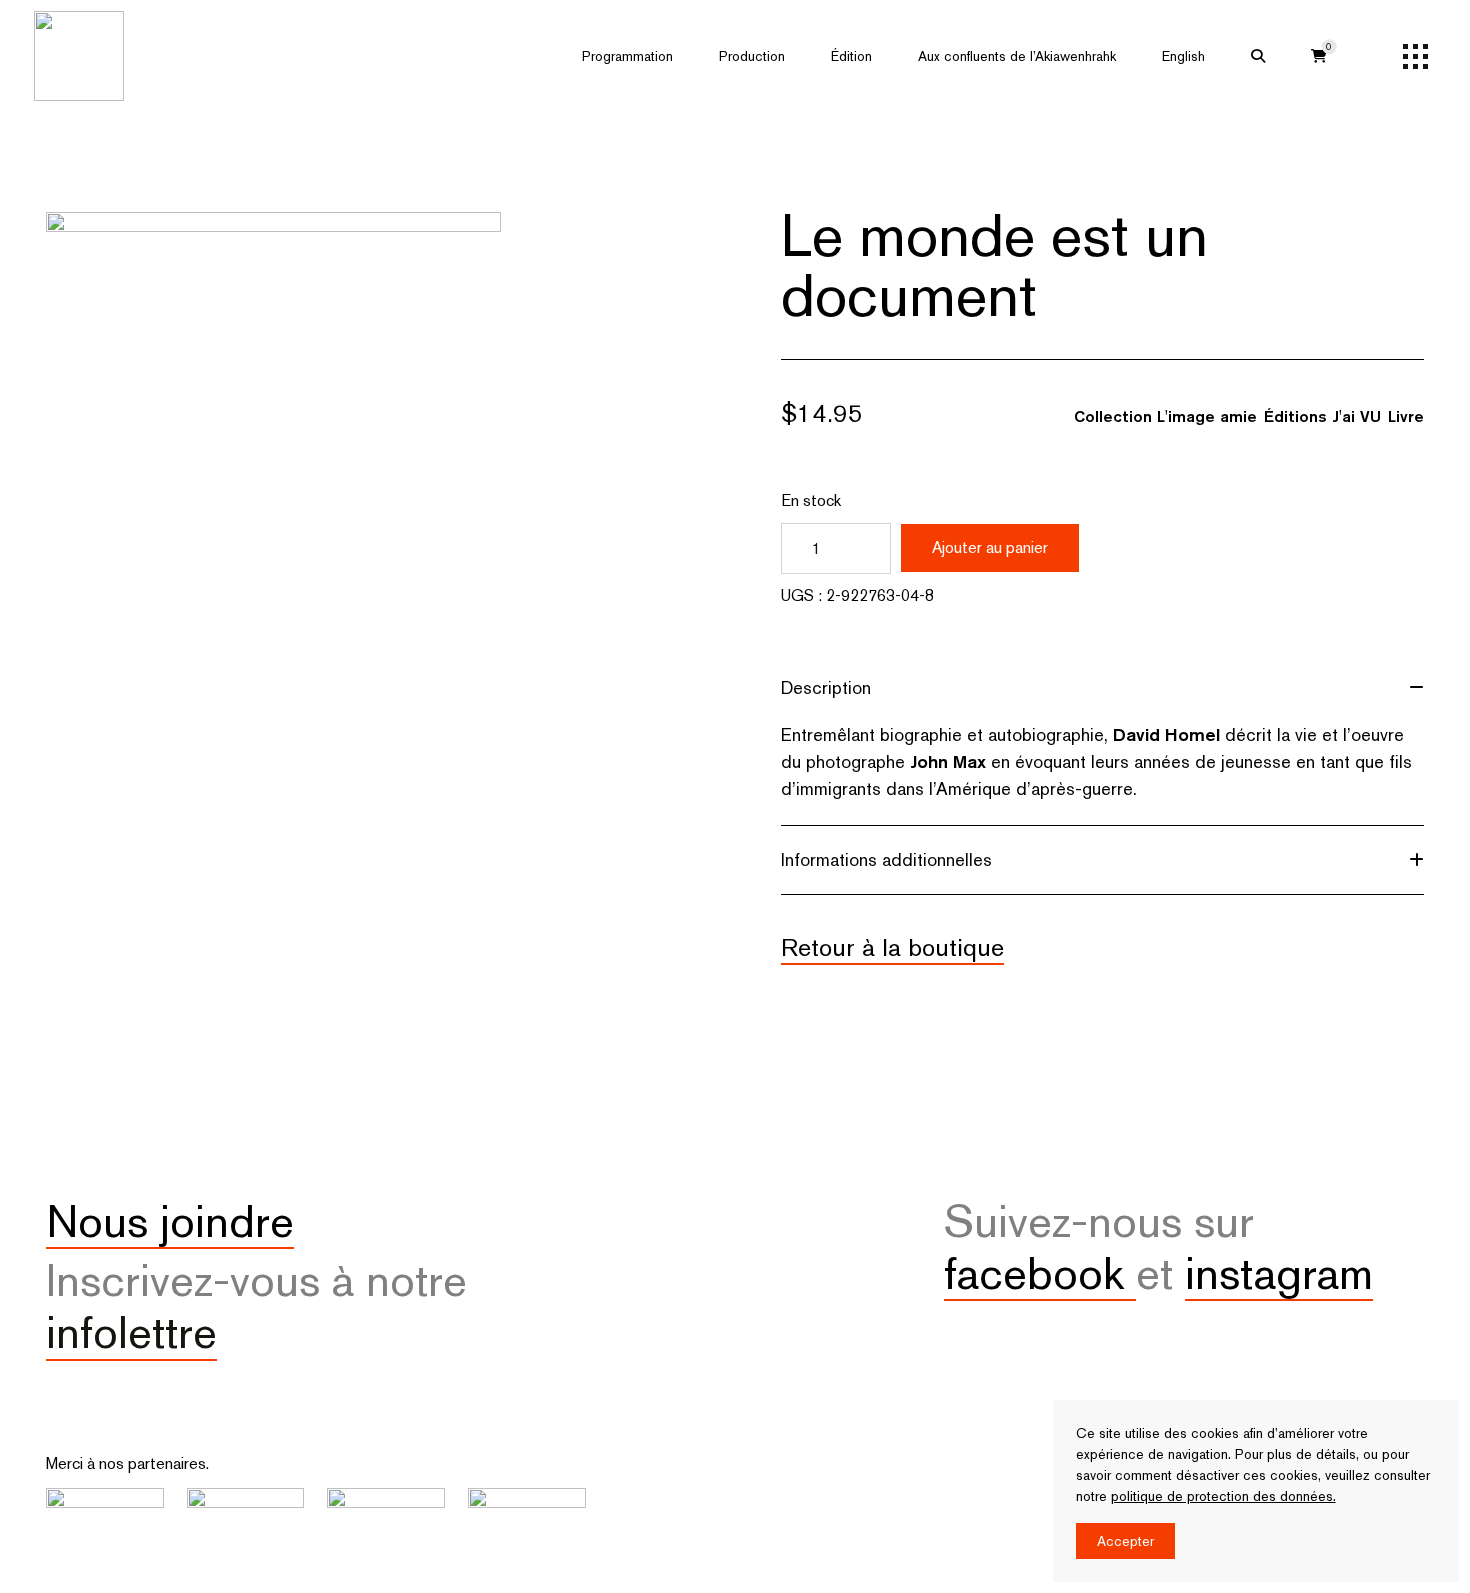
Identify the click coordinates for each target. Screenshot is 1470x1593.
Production (752, 56)
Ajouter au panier (990, 547)
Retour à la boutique (892, 947)
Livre (1406, 416)
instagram (1279, 1273)
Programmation (627, 56)
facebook (1040, 1273)
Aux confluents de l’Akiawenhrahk (1017, 56)
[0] (1319, 56)
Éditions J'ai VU (1322, 416)
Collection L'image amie (1165, 416)
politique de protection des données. (1223, 1496)
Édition (851, 56)
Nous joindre (170, 1221)
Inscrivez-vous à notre (256, 1306)
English (1183, 56)
